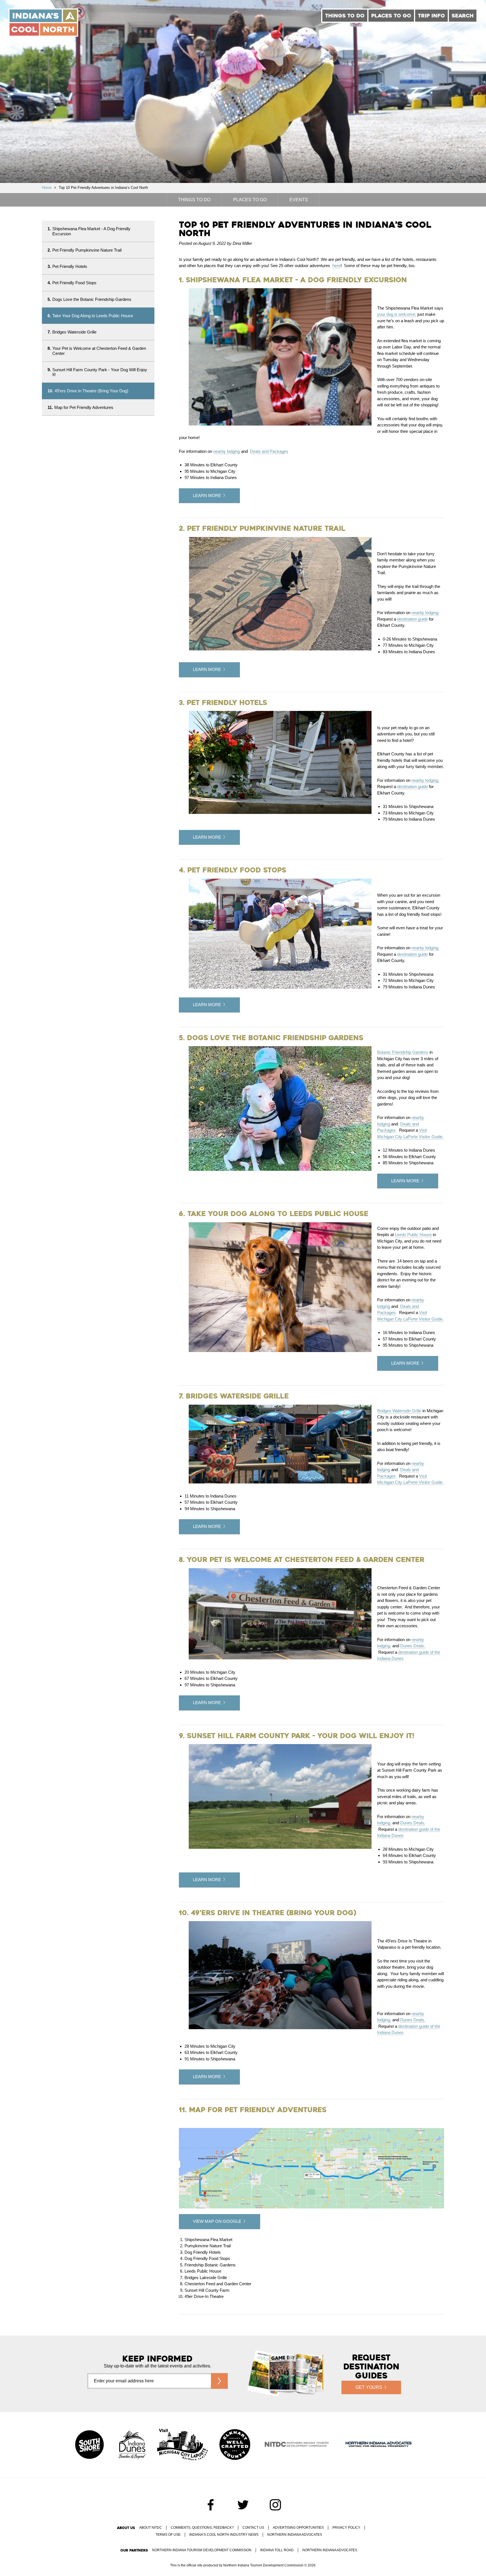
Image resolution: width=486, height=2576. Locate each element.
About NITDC (151, 2528)
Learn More (207, 495)
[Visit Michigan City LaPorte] (183, 2445)
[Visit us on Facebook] (211, 2505)
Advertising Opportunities (298, 2528)
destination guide (412, 619)
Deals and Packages (269, 451)
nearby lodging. (425, 613)
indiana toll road (277, 2550)
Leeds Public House (413, 1235)
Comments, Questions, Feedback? (202, 2528)
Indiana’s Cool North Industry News (224, 2535)
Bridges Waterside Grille (399, 1411)
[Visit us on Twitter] (243, 2505)
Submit (219, 2381)
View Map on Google (217, 2221)
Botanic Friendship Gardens (403, 1052)
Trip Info (431, 16)
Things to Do (345, 16)
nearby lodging (227, 451)
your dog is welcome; (397, 314)
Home (47, 188)
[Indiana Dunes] (132, 2445)
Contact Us (253, 2528)
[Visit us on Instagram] (275, 2505)
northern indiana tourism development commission (202, 2550)
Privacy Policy (346, 2528)
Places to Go (391, 16)
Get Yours (369, 2387)
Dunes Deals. (413, 1646)
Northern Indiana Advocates (295, 2535)
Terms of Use (168, 2535)
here (337, 266)
